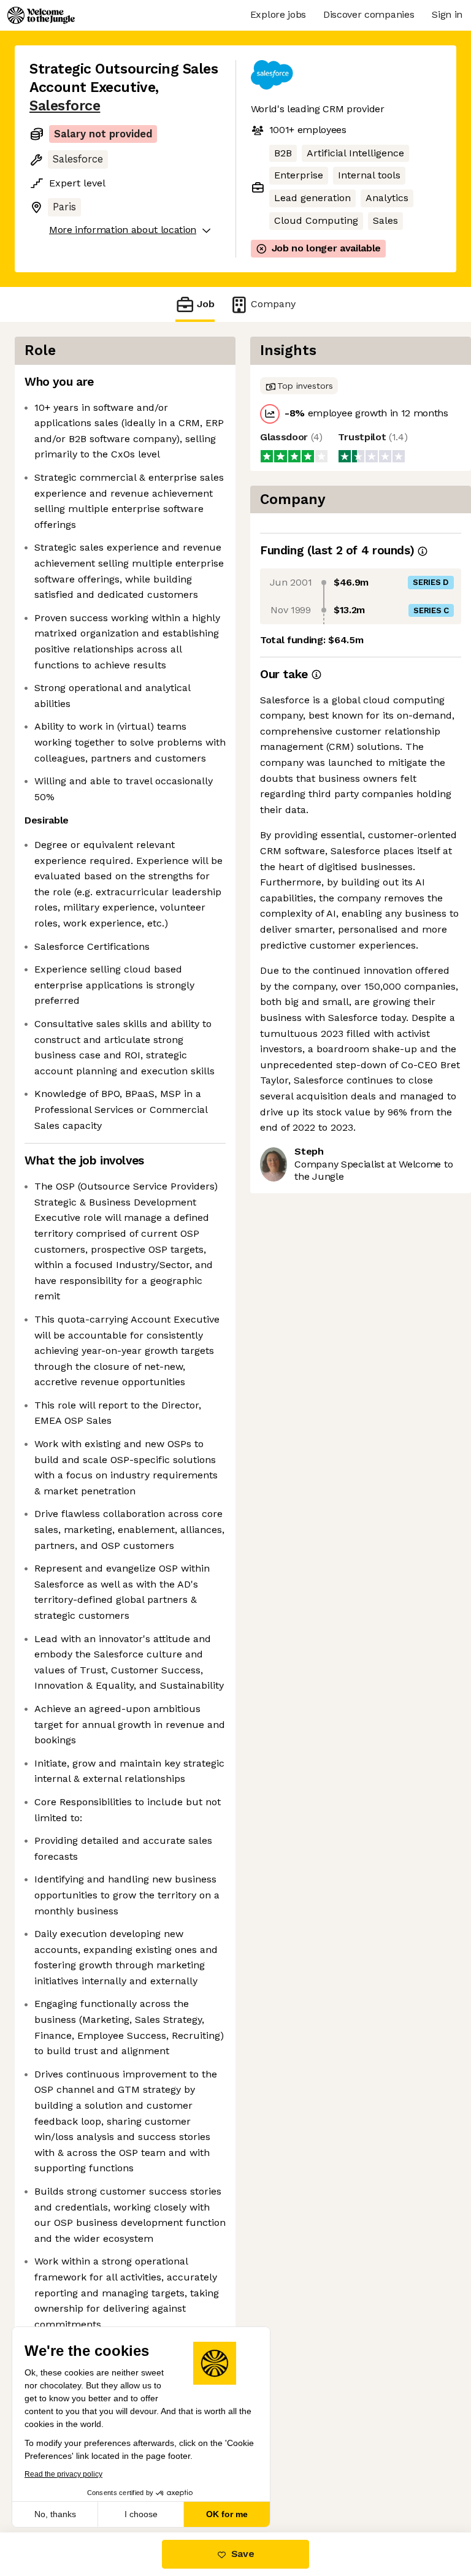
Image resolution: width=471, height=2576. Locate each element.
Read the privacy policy (63, 2474)
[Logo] (41, 15)
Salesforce (65, 106)
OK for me (227, 2514)
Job (206, 304)
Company (273, 304)
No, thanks (55, 2514)
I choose (141, 2514)
